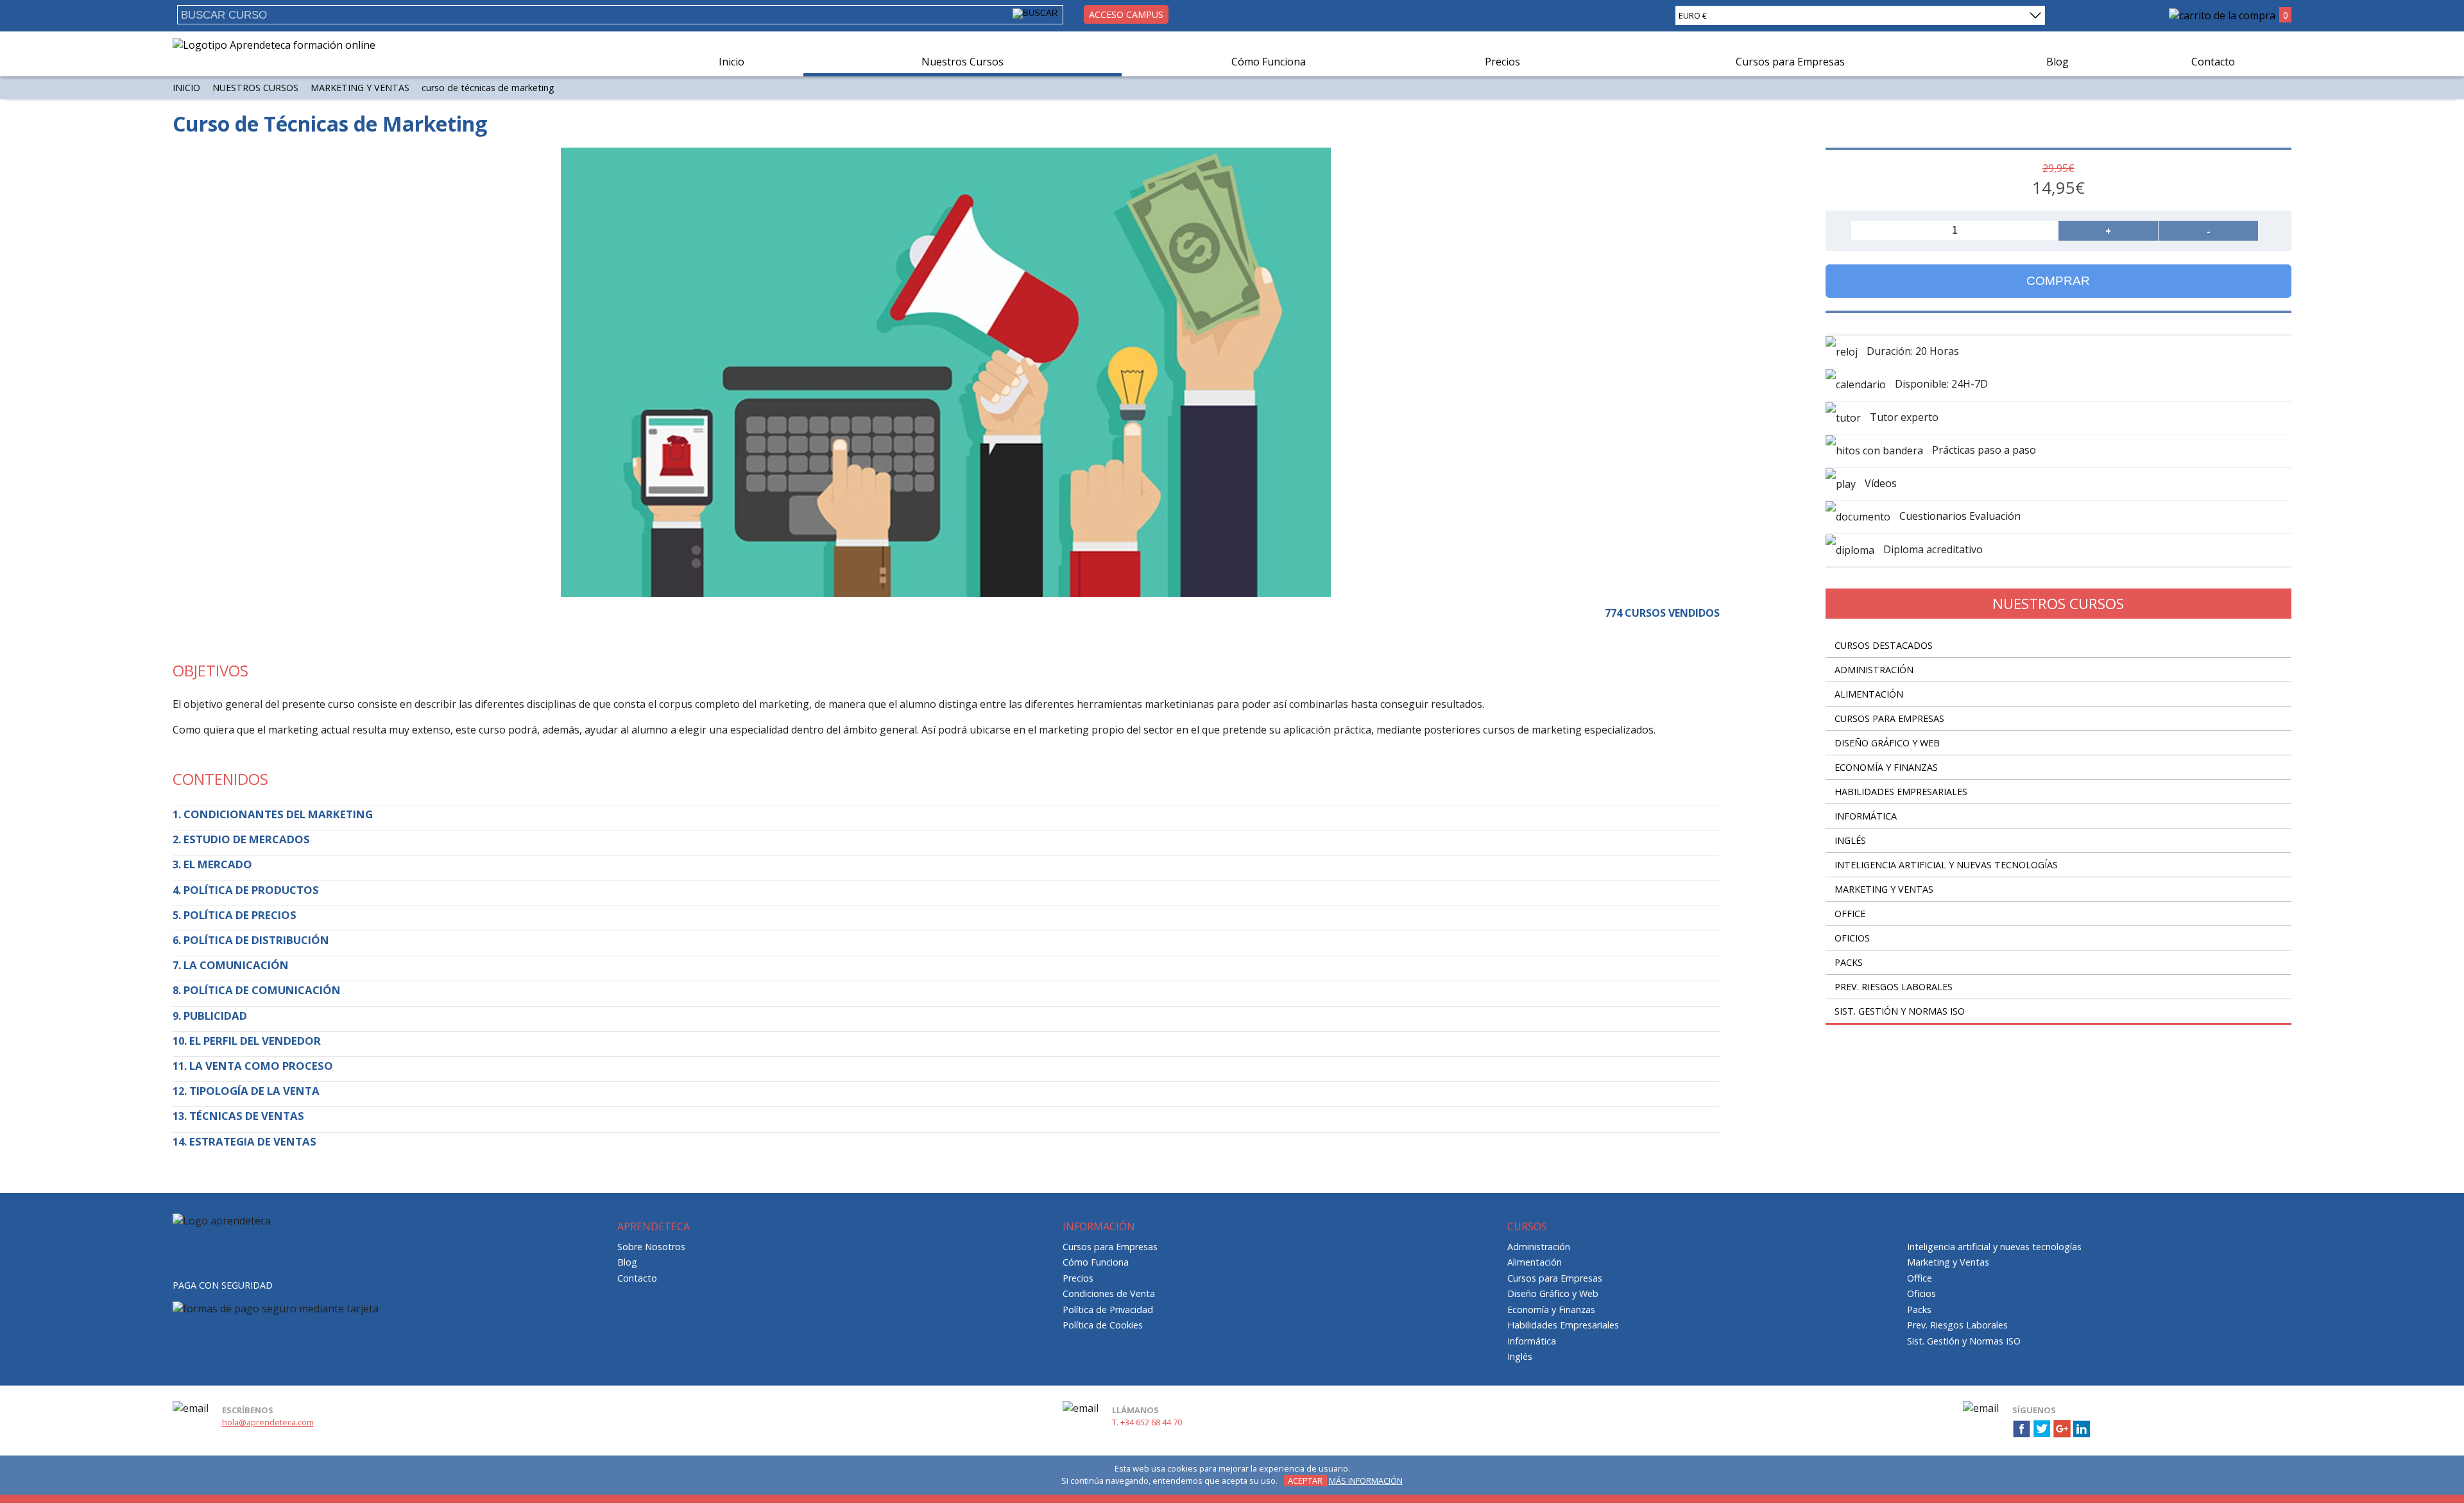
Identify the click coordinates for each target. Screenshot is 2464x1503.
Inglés (1850, 840)
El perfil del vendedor (255, 1041)
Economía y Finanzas (1886, 767)
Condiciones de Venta (1109, 1293)
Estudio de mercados (247, 839)
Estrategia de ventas (253, 1141)
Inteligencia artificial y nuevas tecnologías (1946, 865)
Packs (1849, 962)
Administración (1874, 670)
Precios (1502, 62)
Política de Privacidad (1108, 1310)
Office (1850, 914)
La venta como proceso (261, 1066)
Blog (2058, 62)
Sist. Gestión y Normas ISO (1900, 1011)
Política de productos (251, 890)
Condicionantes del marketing (278, 814)
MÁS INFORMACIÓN (1366, 1481)
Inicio (732, 62)
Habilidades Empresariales (1901, 792)
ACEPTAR (1305, 1481)
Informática (1866, 816)
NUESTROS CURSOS (255, 88)
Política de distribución (256, 940)
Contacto (2213, 62)
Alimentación (1869, 694)
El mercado (218, 864)
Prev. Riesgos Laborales (1894, 987)
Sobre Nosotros (651, 1247)
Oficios (1852, 938)
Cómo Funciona (1269, 62)
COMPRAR (2058, 281)
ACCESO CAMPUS (1126, 14)
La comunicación (236, 965)
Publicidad (215, 1016)
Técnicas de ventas (247, 1116)
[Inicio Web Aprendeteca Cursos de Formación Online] (274, 45)
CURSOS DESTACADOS (1884, 645)
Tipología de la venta (254, 1091)
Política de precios (240, 915)
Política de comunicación (262, 990)
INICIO (186, 88)
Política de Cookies (1103, 1325)
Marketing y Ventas (360, 88)
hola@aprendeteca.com (268, 1422)
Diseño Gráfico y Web (1887, 743)
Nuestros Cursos (963, 62)
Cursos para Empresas (1790, 62)
